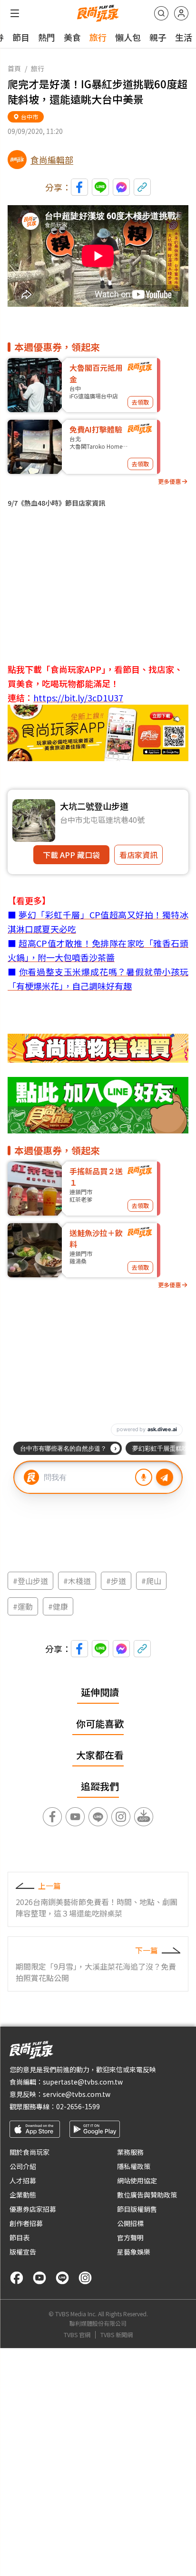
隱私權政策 (134, 2166)
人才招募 (23, 2180)
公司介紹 (23, 2166)
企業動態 (23, 2195)
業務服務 (130, 2152)
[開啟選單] (15, 13)
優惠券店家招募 (33, 2209)
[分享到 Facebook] (79, 187)
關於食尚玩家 (29, 2152)
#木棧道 (77, 1581)
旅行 (98, 37)
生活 (184, 37)
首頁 (14, 68)
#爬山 (151, 1581)
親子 (158, 37)
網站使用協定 (137, 2180)
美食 (72, 37)
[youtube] (39, 2278)
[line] (62, 2278)
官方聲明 (130, 2237)
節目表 (20, 2237)
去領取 (140, 402)
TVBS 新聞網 (117, 2335)
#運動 (23, 1606)
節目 (21, 37)
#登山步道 (30, 1581)
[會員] (181, 13)
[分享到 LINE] (100, 187)
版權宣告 (23, 2252)
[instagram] (85, 2278)
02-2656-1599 (78, 2106)
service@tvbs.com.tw (77, 2094)
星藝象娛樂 (134, 2252)
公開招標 (130, 2223)
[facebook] (17, 2278)
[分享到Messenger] (121, 187)
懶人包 (128, 37)
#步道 (116, 1581)
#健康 (58, 1606)
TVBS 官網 (77, 2335)
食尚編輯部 (52, 160)
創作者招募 (26, 2223)
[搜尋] (161, 13)
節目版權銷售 (137, 2209)
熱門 (47, 37)
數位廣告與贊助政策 (147, 2195)
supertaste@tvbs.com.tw (83, 2082)
